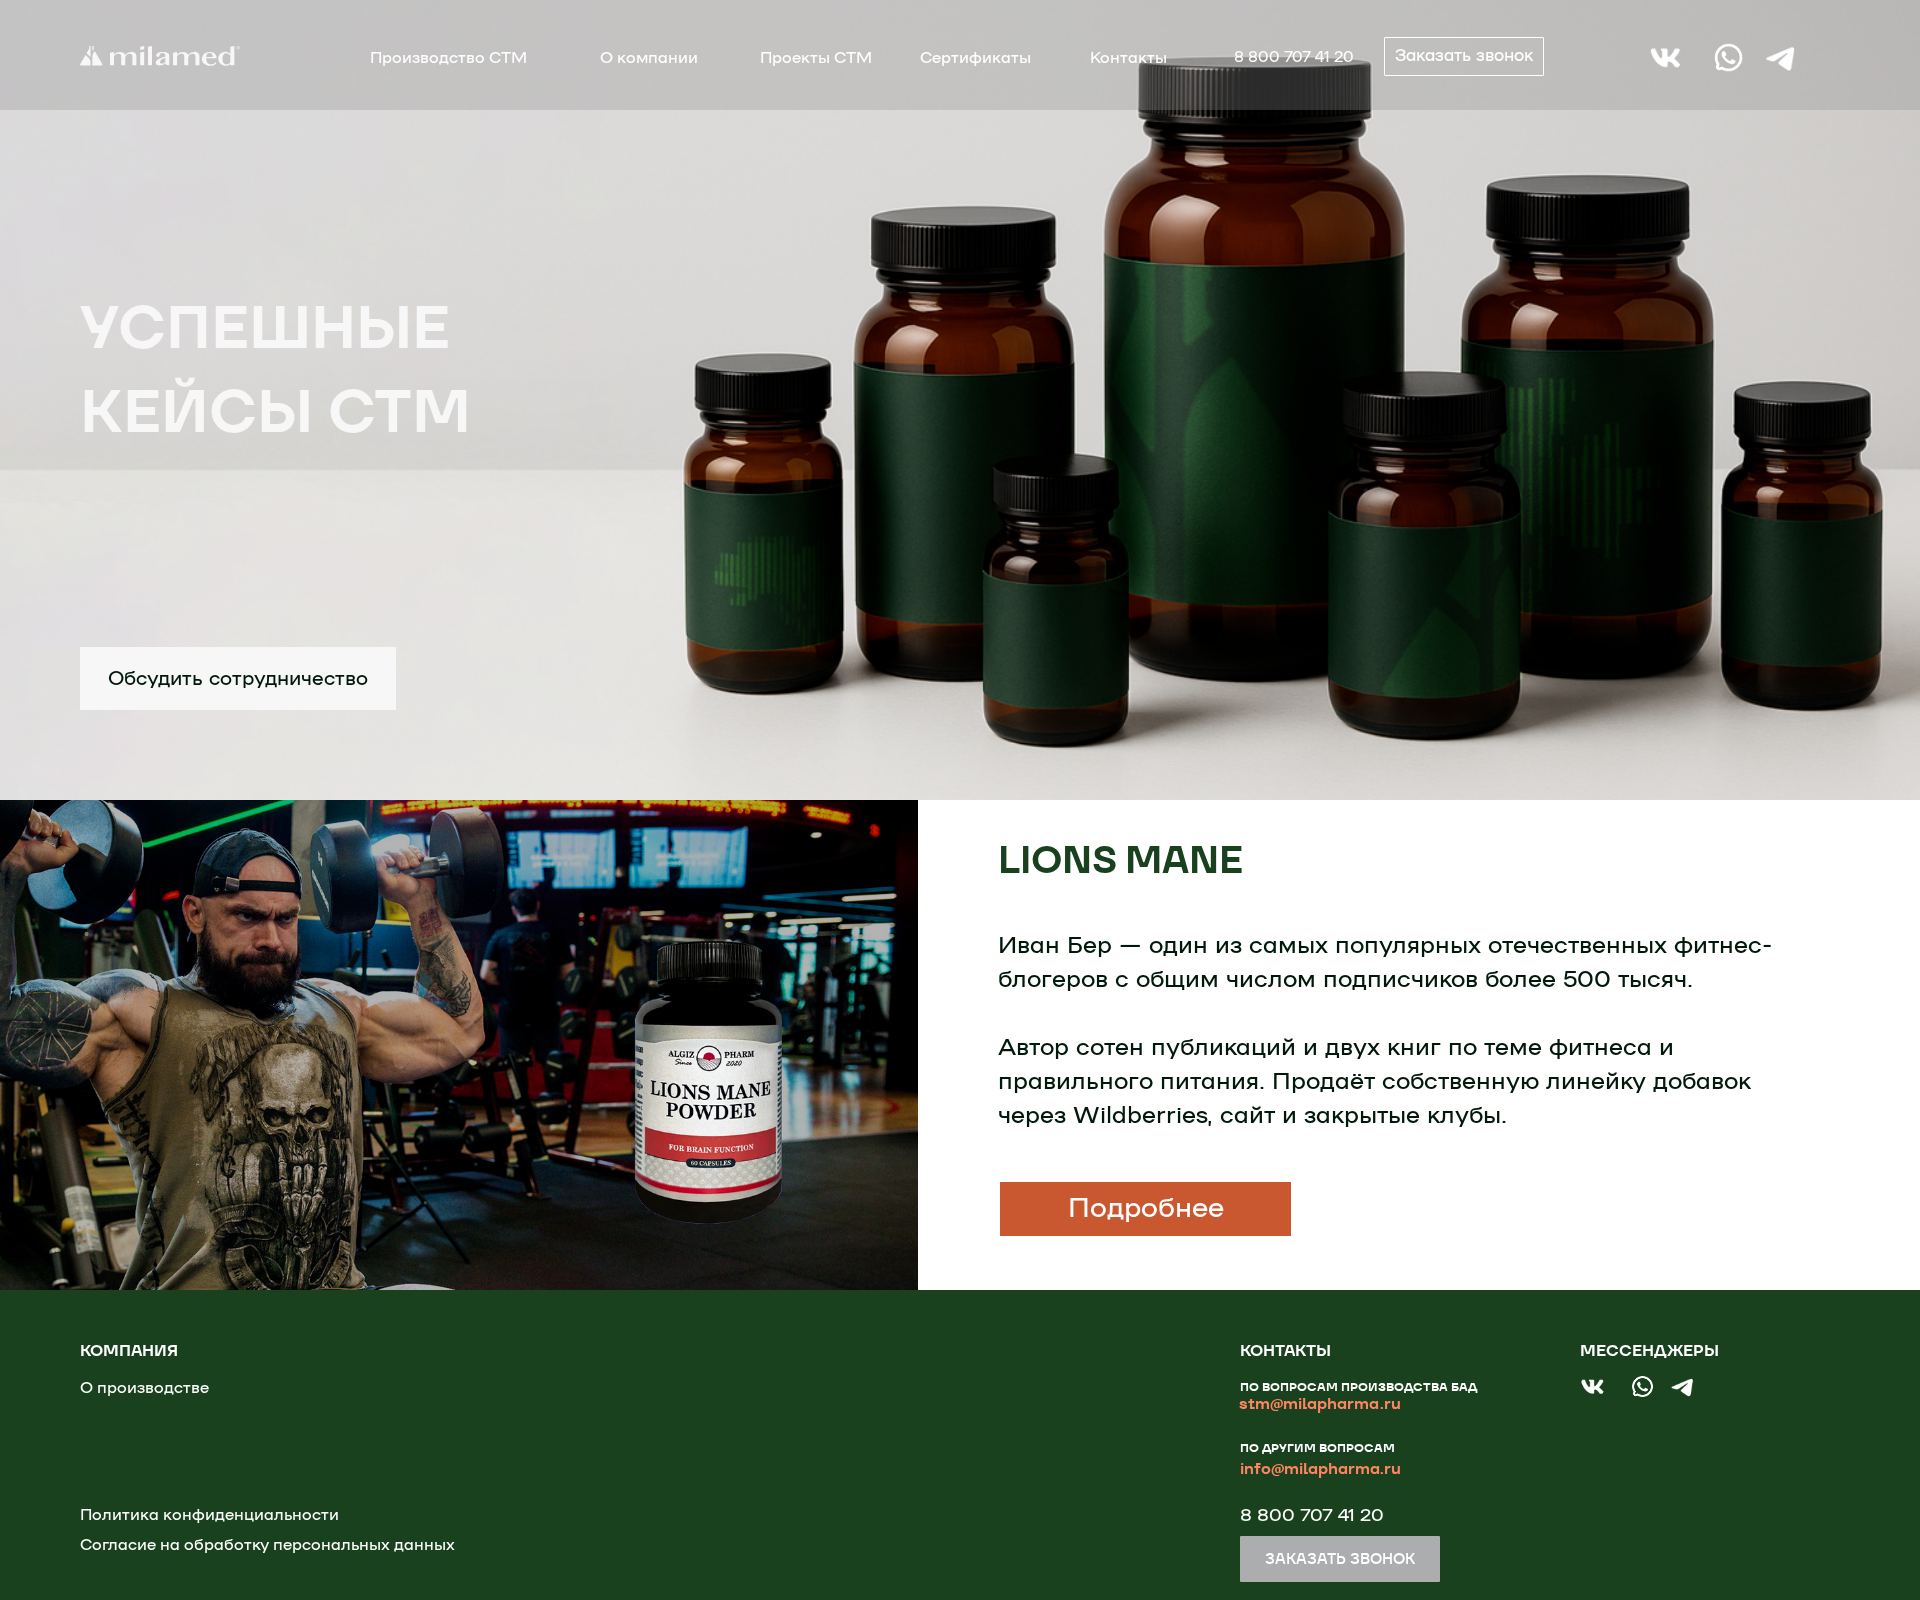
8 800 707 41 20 (1294, 57)
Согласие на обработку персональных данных (267, 1545)
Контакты (1128, 58)
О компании (649, 58)
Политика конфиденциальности (209, 1515)
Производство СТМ (448, 58)
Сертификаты (975, 58)
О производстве (144, 1388)
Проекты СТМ (816, 58)
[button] (1464, 56)
